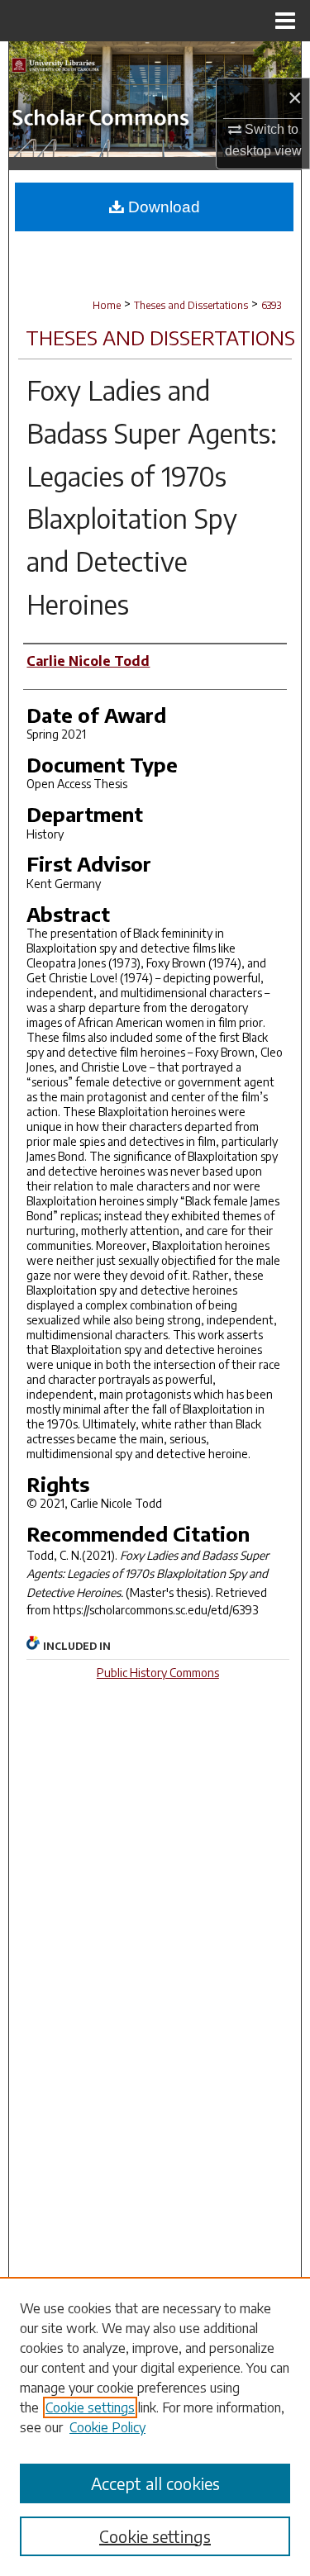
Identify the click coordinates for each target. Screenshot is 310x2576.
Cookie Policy (107, 2427)
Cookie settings (90, 2407)
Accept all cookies (155, 2483)
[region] (155, 2426)
